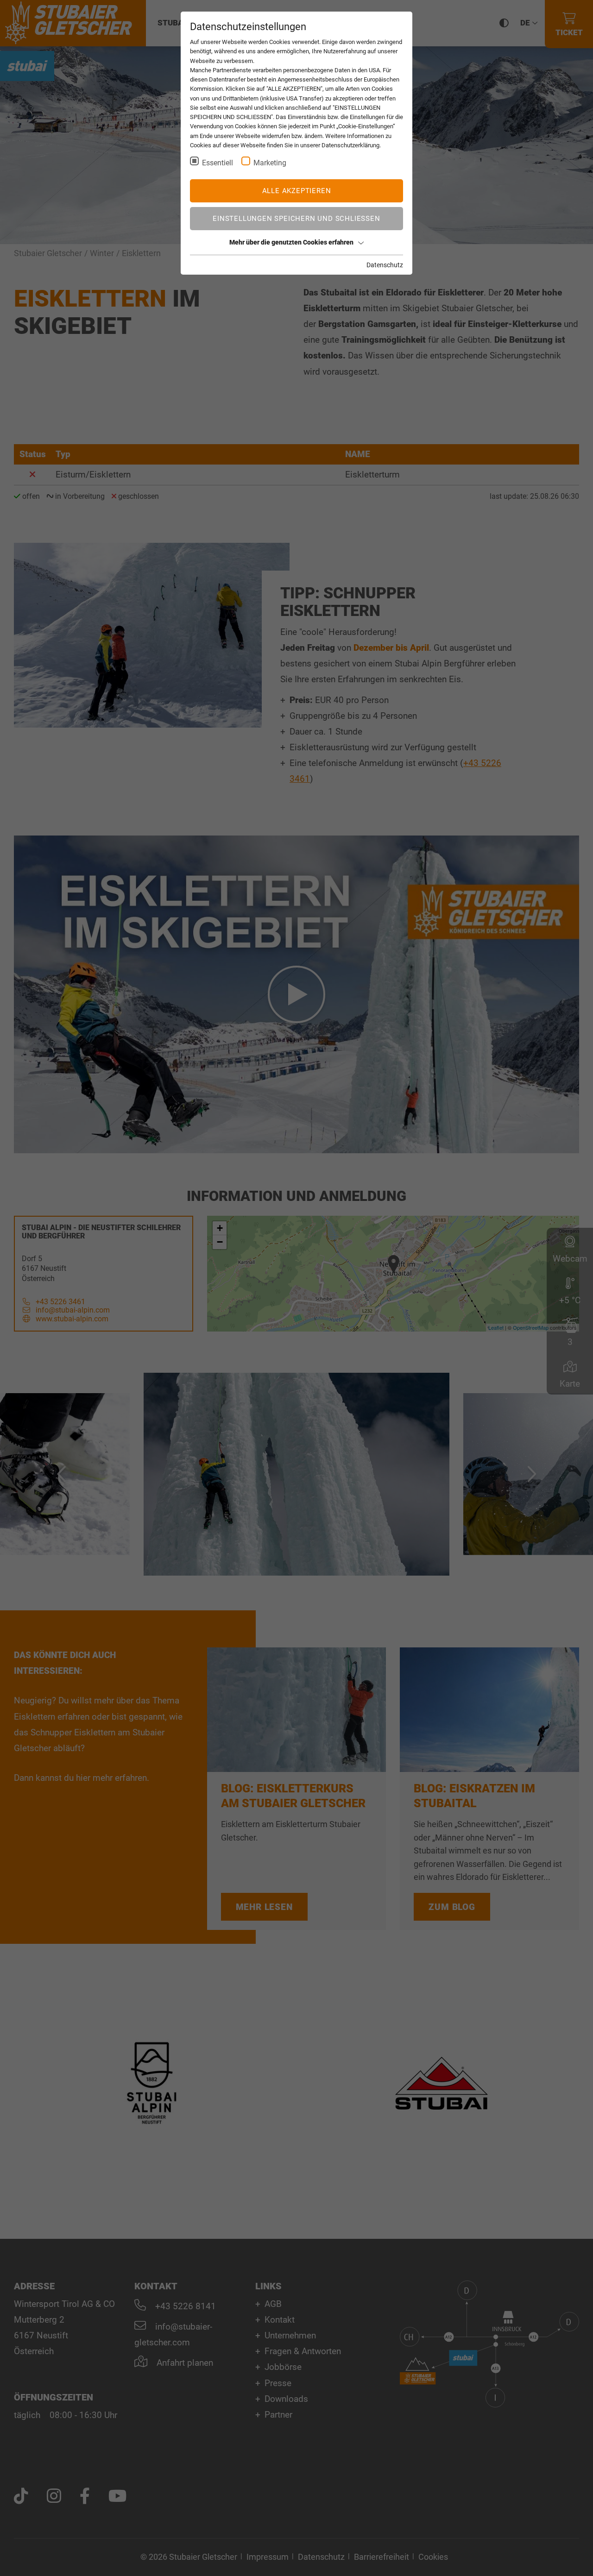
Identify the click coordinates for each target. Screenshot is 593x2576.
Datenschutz (385, 265)
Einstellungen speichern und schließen (296, 219)
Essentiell (218, 163)
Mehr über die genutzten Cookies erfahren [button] (291, 242)
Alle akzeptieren (297, 191)
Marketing (270, 163)
